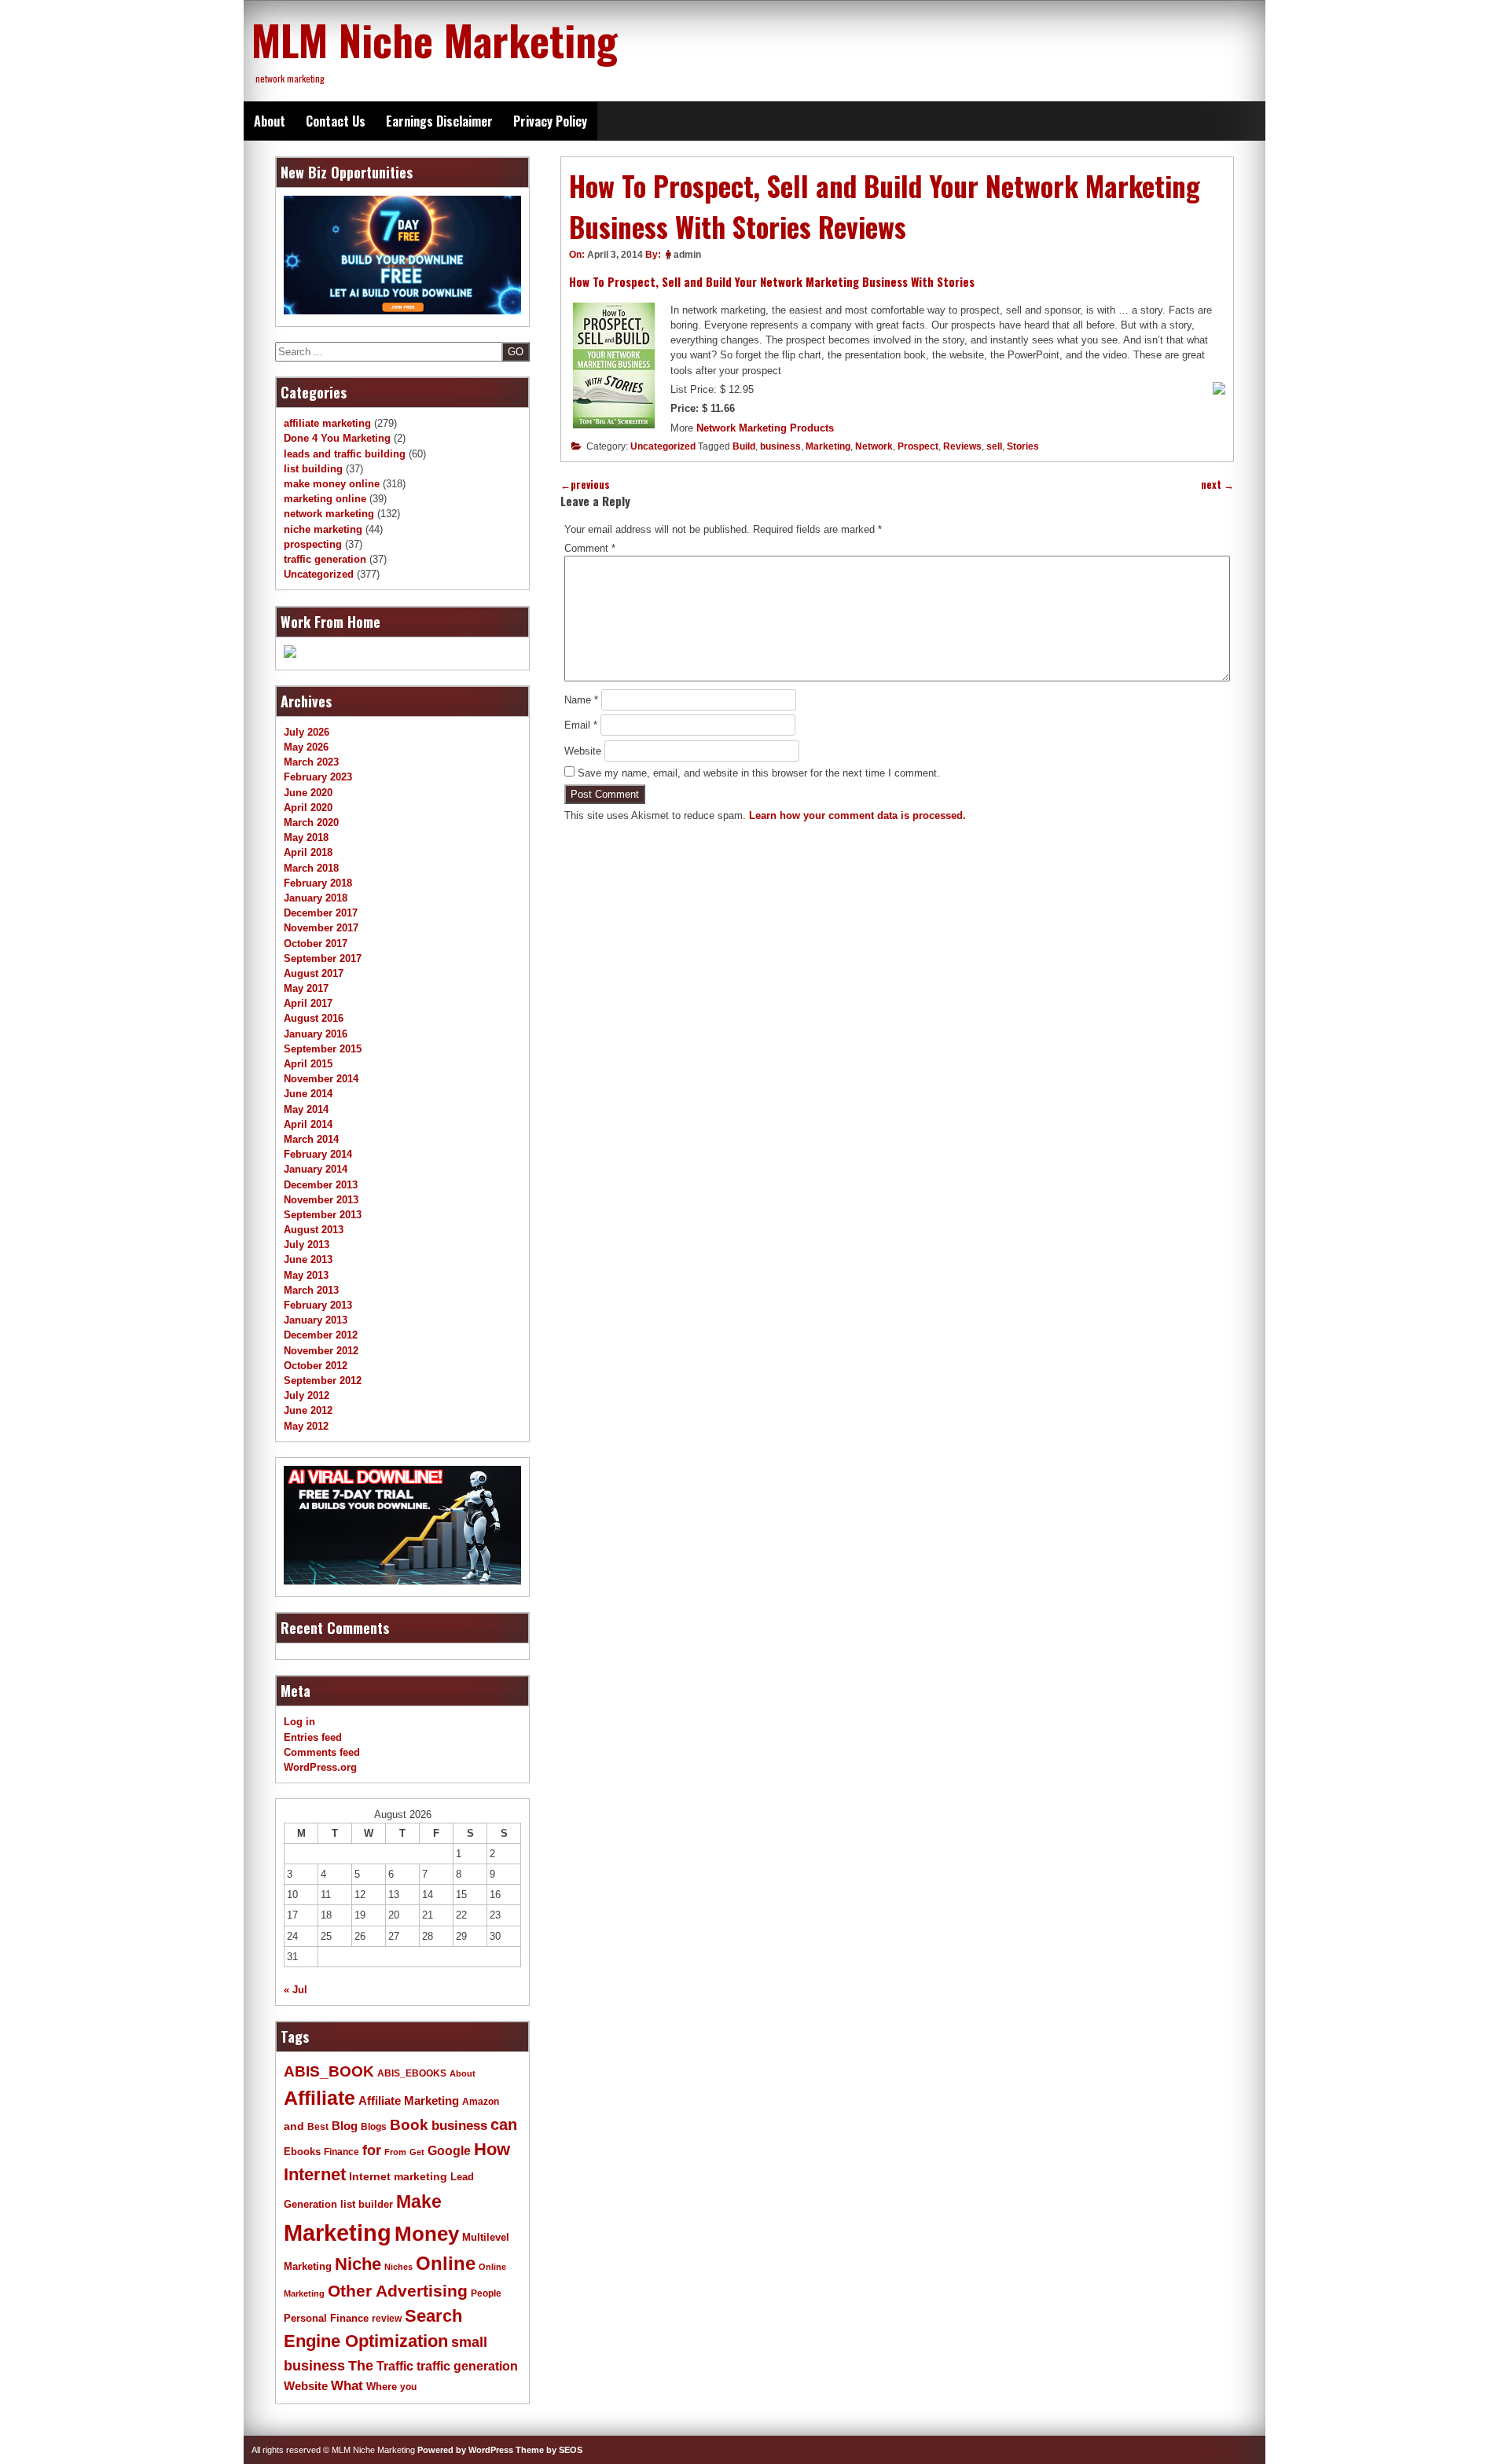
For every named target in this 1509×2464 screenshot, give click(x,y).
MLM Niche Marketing (435, 39)
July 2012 (307, 1395)
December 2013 (321, 1185)
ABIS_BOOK (329, 2071)
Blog (345, 2126)
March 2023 (311, 762)
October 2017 (316, 944)
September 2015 (323, 1049)
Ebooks (302, 2152)
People (486, 2293)
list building (313, 469)
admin (687, 255)
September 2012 (323, 1381)
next (1217, 485)
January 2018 (316, 898)
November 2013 (321, 1200)
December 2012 (321, 1335)
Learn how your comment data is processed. (857, 815)
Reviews (962, 446)
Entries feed (313, 1737)
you (408, 2387)
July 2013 (307, 1245)
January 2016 (316, 1034)
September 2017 (323, 958)
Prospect (918, 446)
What (347, 2386)
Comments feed (322, 1752)
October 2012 (316, 1366)
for (372, 2150)
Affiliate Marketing (409, 2101)
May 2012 (306, 1426)
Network (874, 446)
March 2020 (311, 823)
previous (585, 485)
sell (994, 446)
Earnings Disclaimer (439, 121)
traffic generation (325, 559)
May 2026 (306, 747)
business (780, 446)
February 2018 (318, 883)
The (361, 2365)
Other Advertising (398, 2291)
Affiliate (319, 2098)
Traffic (395, 2366)
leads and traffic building (345, 454)
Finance (341, 2152)
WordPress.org (320, 1767)
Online (446, 2263)
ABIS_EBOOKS (412, 2073)
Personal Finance (326, 2319)
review (387, 2319)
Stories (1023, 446)
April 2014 (308, 1124)
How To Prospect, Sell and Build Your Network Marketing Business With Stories (772, 281)
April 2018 (308, 852)
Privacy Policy (550, 121)
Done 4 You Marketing (337, 438)
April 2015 (308, 1064)
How (492, 2149)
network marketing (329, 514)
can (504, 2124)
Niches (398, 2267)
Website (583, 751)
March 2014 (311, 1139)
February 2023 (318, 777)
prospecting (313, 544)
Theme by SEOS (549, 2450)
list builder (367, 2204)
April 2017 (308, 1003)
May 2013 (306, 1275)
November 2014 (321, 1079)
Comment (590, 548)
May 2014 (306, 1109)
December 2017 (321, 913)
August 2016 (314, 1018)
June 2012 (308, 1410)
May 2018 (306, 837)
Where (382, 2387)
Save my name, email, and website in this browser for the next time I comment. (759, 773)
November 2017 (321, 928)
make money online (332, 484)
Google (449, 2151)
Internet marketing (398, 2176)
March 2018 (311, 868)
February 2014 (318, 1154)
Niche (358, 2264)
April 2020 (308, 808)
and (294, 2126)
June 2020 (308, 793)
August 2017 (314, 973)
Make (419, 2201)
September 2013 (323, 1215)
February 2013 (318, 1305)
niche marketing (323, 529)
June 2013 (308, 1260)
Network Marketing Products (765, 428)
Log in (299, 1722)
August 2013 (314, 1230)
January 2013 (316, 1320)
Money (427, 2234)
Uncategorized (663, 446)
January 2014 (316, 1169)
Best (318, 2127)
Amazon (481, 2102)
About (270, 121)
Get (417, 2152)
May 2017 (306, 988)
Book (409, 2124)
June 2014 (308, 1094)
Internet (315, 2174)
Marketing (828, 446)
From (395, 2152)
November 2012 (321, 1351)
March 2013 (311, 1290)
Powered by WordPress (465, 2450)
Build (744, 446)
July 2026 (307, 732)
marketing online (325, 499)
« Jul (296, 1990)
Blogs (374, 2127)
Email (581, 725)
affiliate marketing (327, 423)
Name (581, 700)
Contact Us (336, 121)
